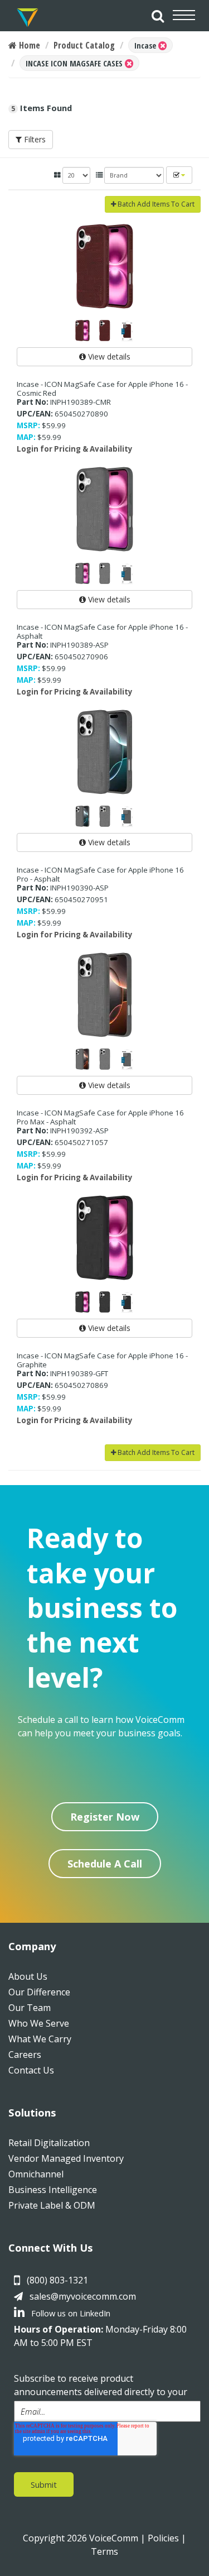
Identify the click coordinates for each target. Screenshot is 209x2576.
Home (28, 45)
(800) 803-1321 (57, 2280)
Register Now (105, 1817)
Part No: (33, 402)
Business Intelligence (53, 2190)
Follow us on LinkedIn (70, 2313)
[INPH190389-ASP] (104, 509)
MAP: (26, 437)
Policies (163, 2538)
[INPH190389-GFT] (104, 1238)
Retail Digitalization (49, 2143)
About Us (28, 1976)
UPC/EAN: (35, 414)
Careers (25, 2055)
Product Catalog (84, 45)
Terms (104, 2551)
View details (108, 356)
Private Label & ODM (52, 2205)
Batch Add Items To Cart (155, 204)
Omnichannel (36, 2174)
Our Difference (39, 1992)
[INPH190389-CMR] (104, 266)
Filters (34, 139)
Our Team (30, 2008)
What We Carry (40, 2039)
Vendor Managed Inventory (66, 2158)
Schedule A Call (105, 1864)
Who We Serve (39, 2023)
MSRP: (28, 425)
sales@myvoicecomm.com (83, 2296)
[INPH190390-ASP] (104, 752)
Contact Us (31, 2070)
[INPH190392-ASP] (104, 995)
